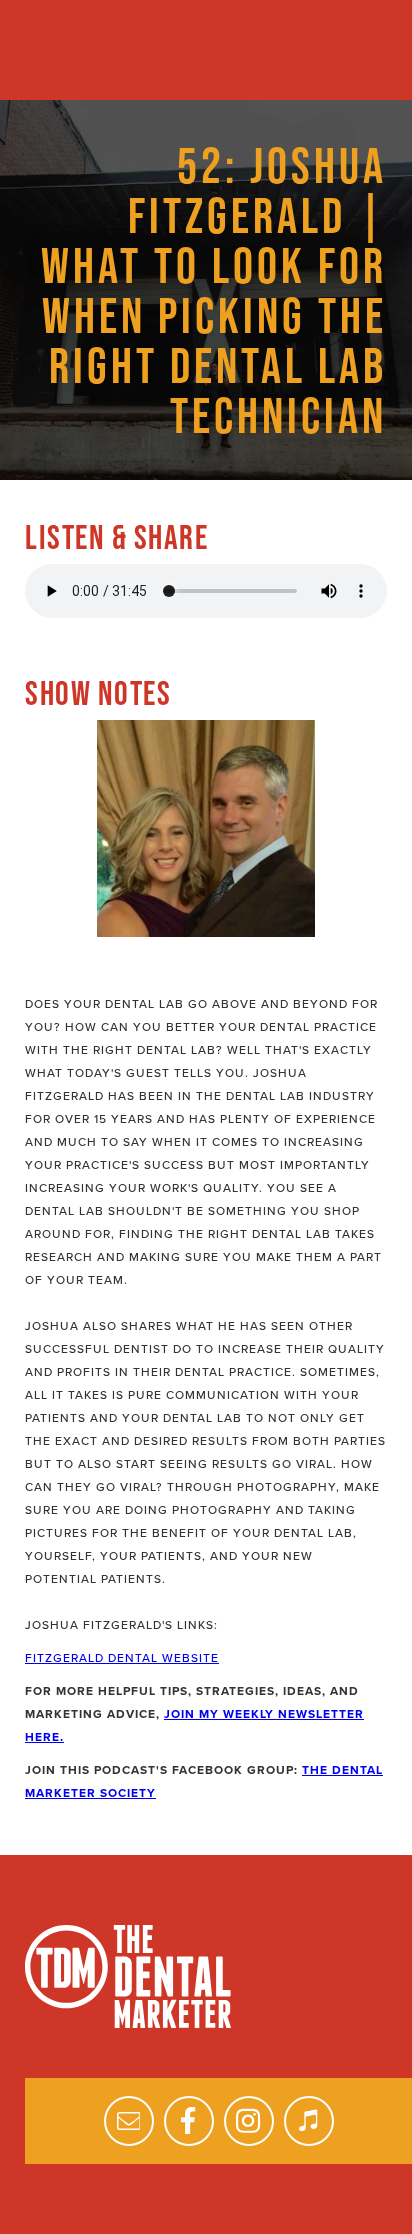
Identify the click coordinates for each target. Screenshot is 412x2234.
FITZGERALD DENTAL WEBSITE (122, 1658)
